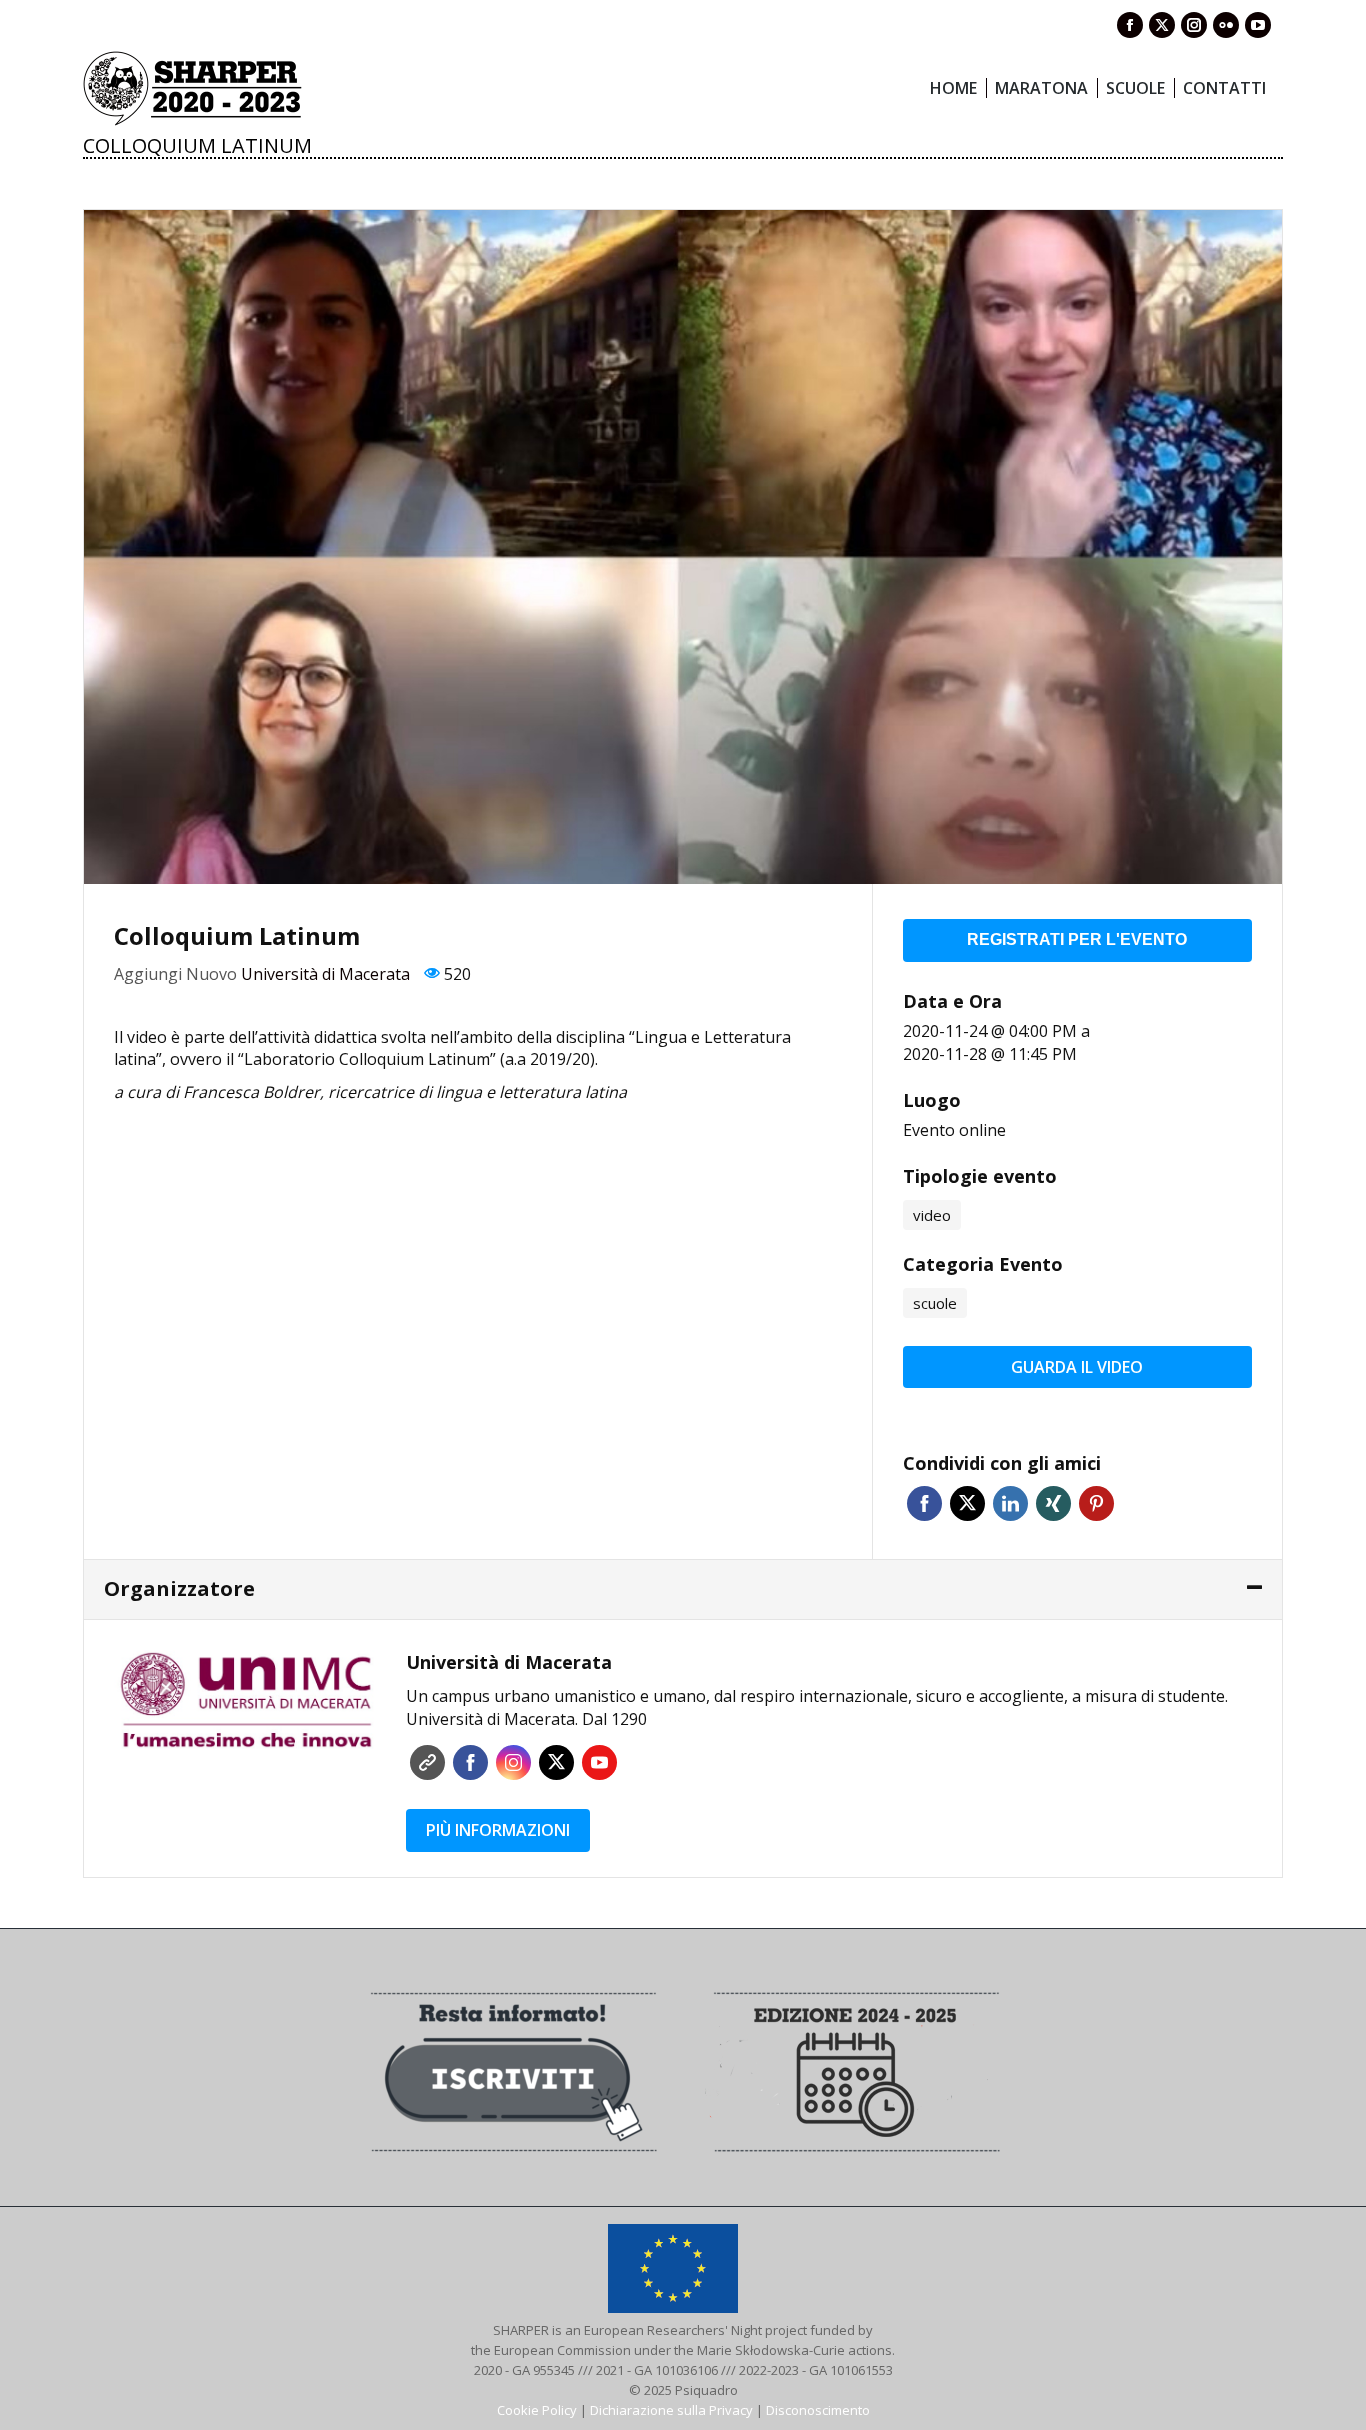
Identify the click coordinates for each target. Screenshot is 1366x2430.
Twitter (967, 1503)
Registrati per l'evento (1077, 939)
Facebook (924, 1503)
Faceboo (470, 1762)
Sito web (427, 1762)
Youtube (599, 1762)
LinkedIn (1010, 1503)
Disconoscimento (818, 2410)
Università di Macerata (325, 974)
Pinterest (1096, 1503)
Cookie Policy (537, 2410)
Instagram (513, 1762)
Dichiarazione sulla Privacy (671, 2410)
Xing (1053, 1503)
